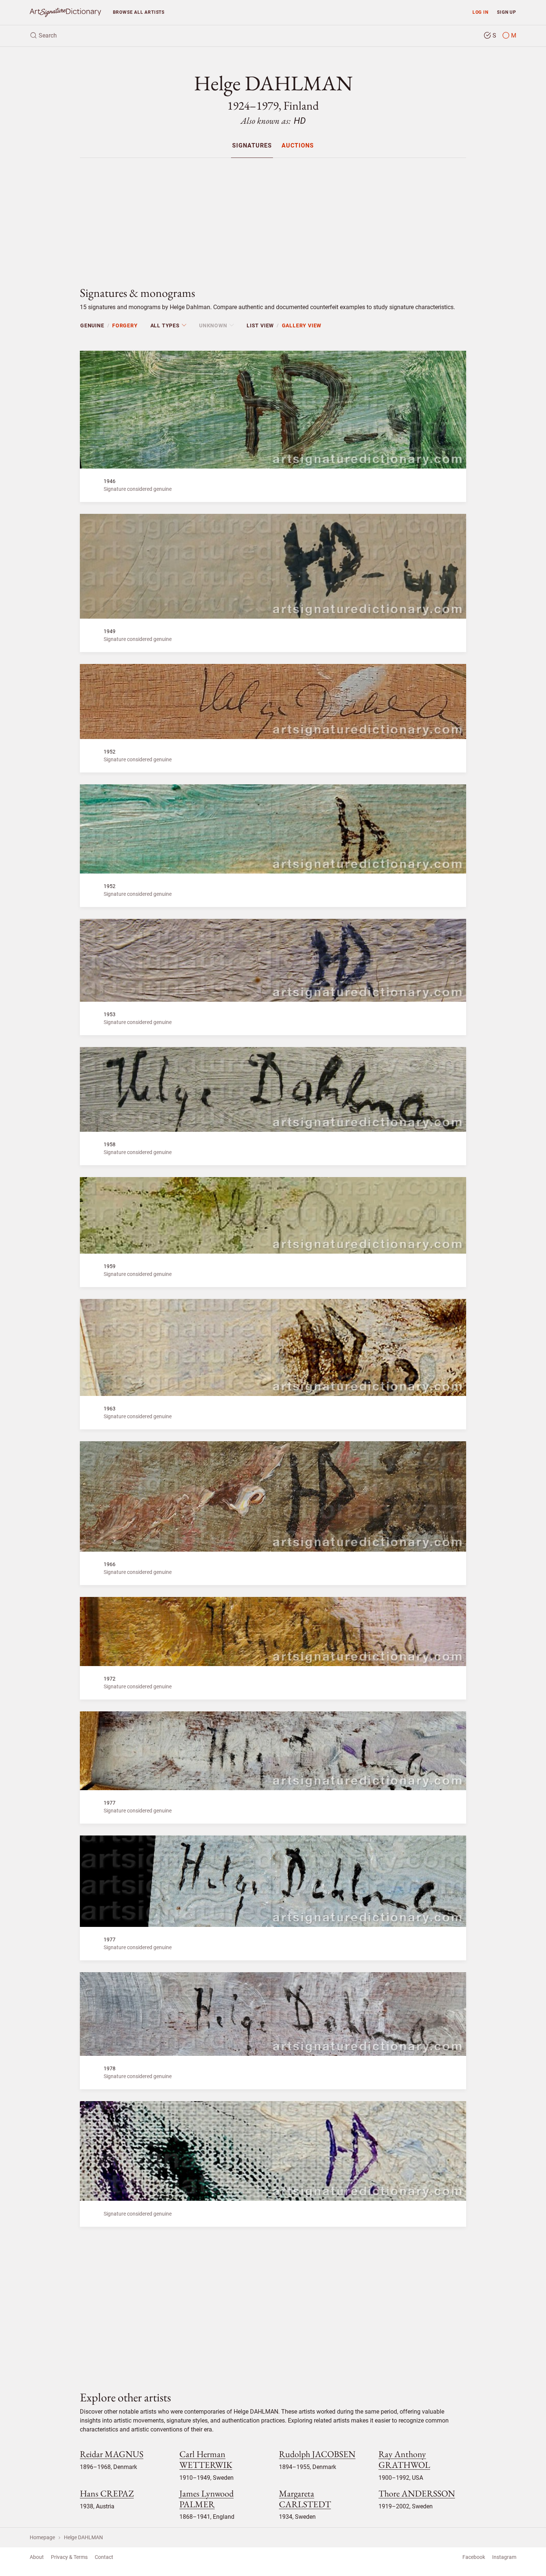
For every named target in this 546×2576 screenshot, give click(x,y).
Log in (480, 12)
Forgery (125, 325)
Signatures (252, 146)
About (37, 2557)
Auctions (298, 146)
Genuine (92, 325)
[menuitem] (252, 145)
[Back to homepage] (65, 12)
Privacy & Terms (69, 2557)
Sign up (507, 12)
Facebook (474, 2557)
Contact (104, 2557)
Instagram (504, 2557)
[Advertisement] (273, 216)
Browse (139, 12)
